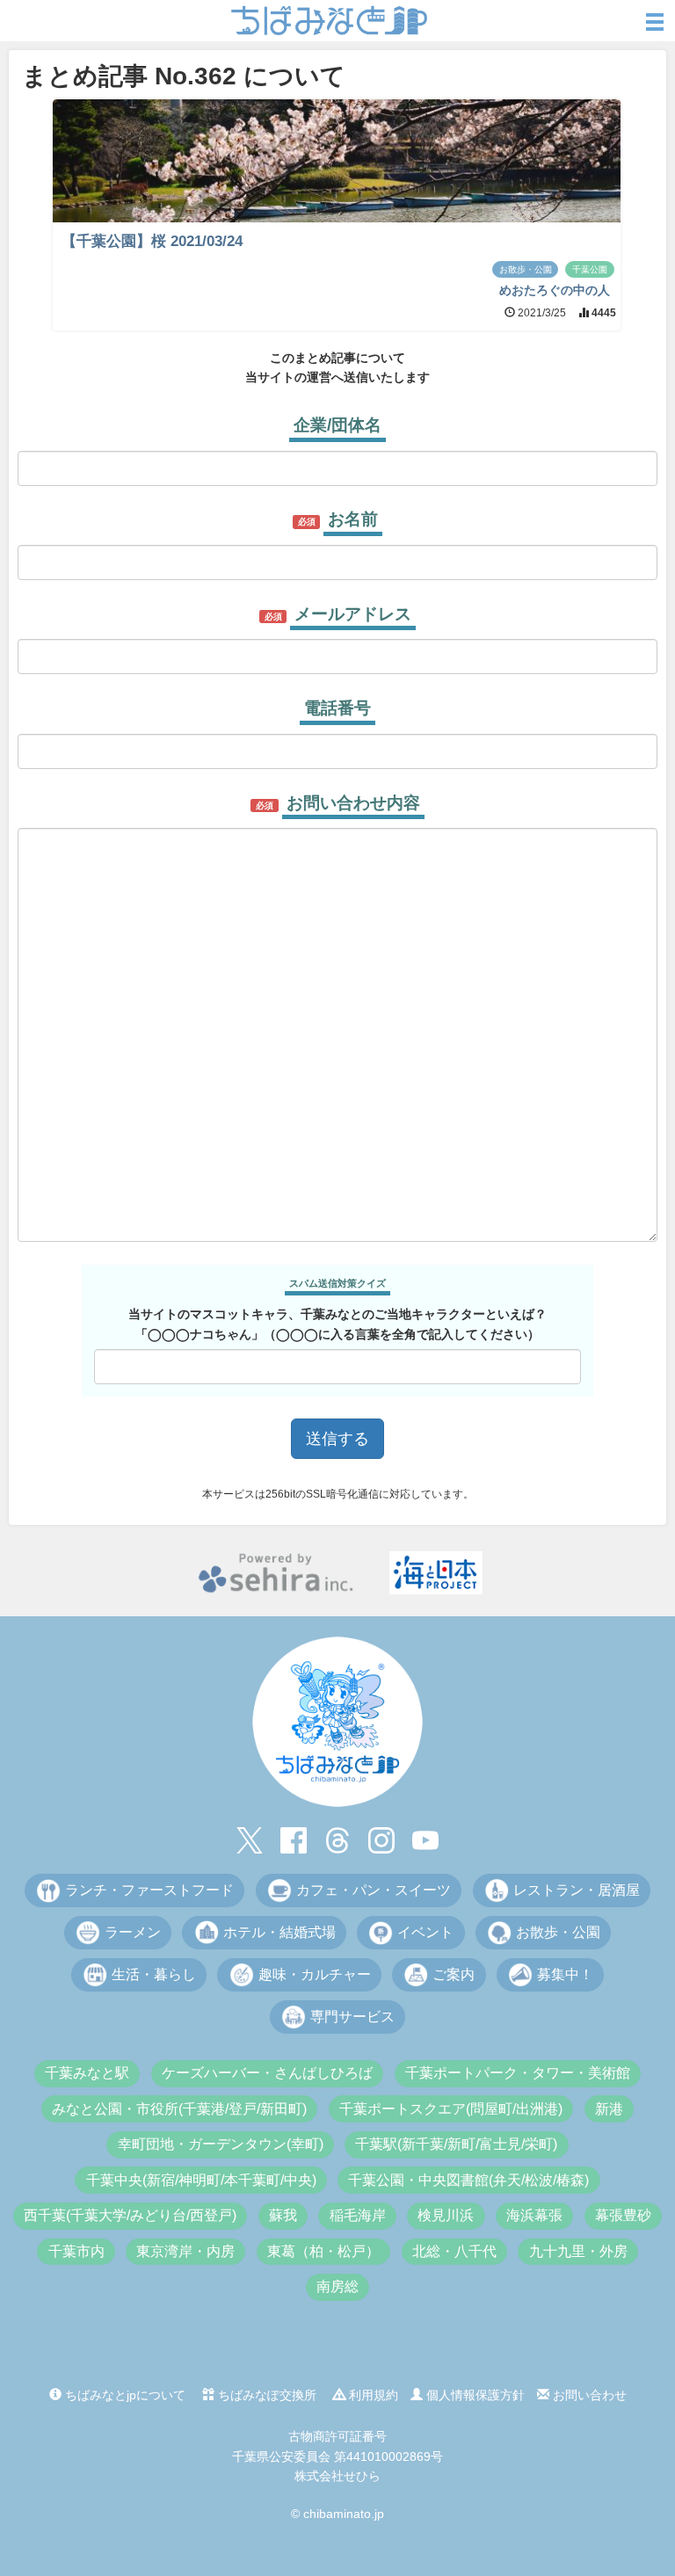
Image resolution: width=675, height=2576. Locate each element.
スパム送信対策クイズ (337, 1283)
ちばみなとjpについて (123, 2395)
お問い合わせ (588, 2395)
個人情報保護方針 (474, 2395)
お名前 (353, 519)
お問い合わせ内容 (353, 803)
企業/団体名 (337, 425)
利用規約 (372, 2395)
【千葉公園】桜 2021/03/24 (152, 241)
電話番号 (337, 708)
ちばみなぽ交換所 (265, 2395)
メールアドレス (353, 614)
